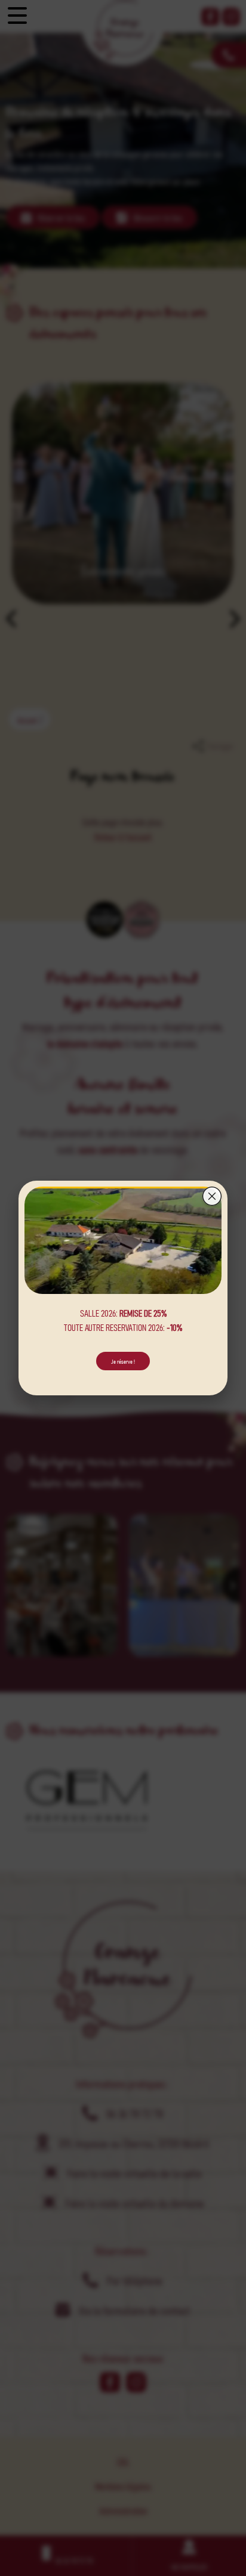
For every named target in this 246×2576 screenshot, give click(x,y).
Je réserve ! (123, 1361)
